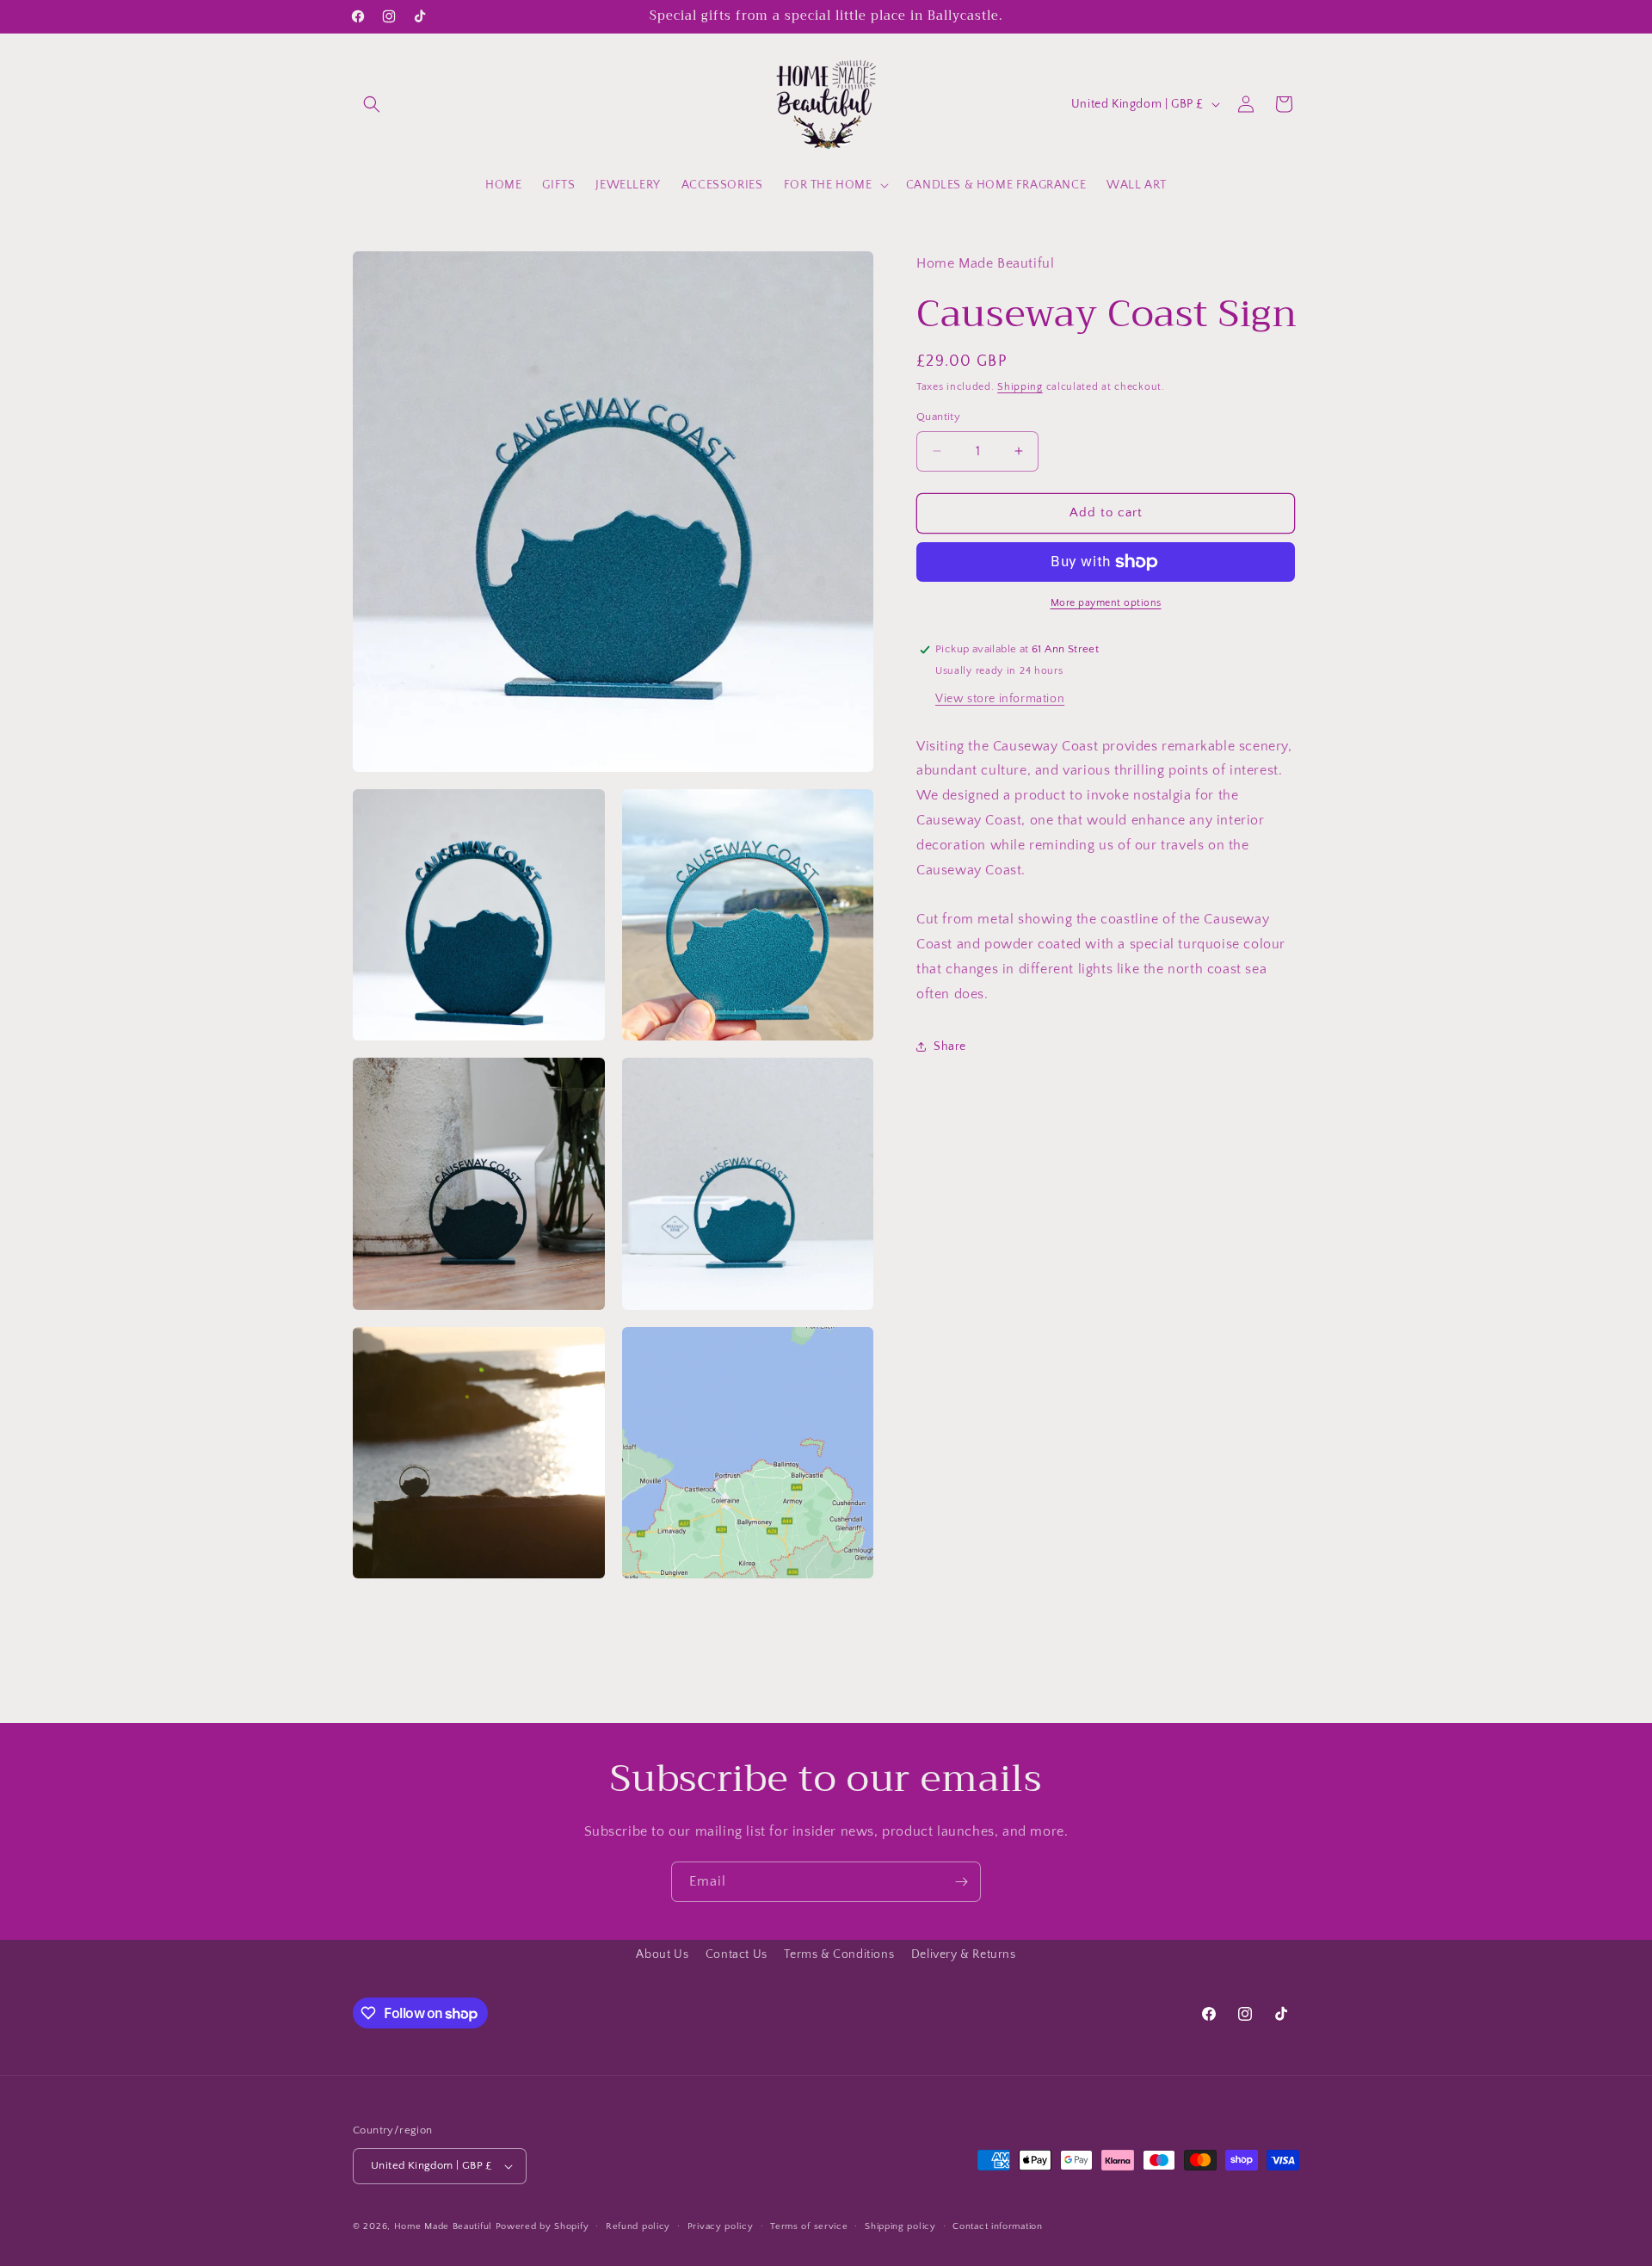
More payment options (1106, 603)
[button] (372, 104)
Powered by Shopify (542, 2226)
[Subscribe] (961, 1882)
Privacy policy (721, 2226)
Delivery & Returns (964, 1954)
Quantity (938, 417)
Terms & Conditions (839, 1954)
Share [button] (950, 1047)
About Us (662, 1954)
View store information (1000, 698)
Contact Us (737, 1954)
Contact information (997, 2226)
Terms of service (809, 2226)
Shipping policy (900, 2226)
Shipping (1020, 387)
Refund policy (638, 2226)
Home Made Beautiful (443, 2226)
